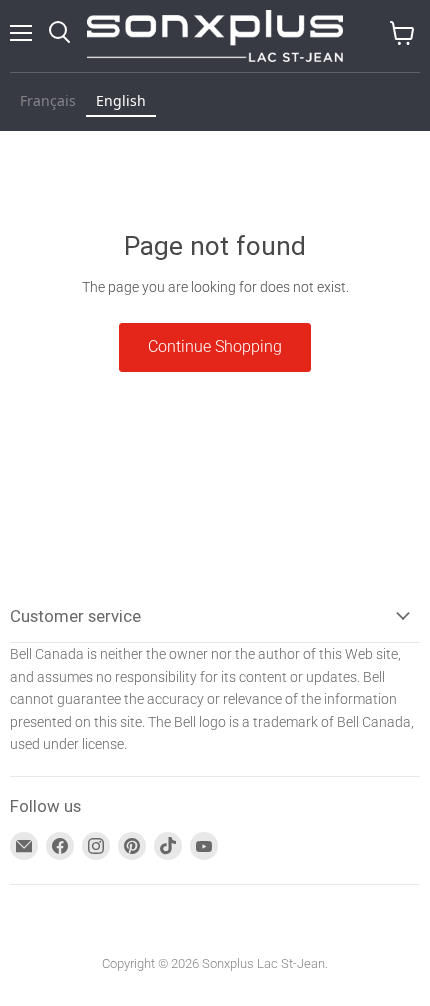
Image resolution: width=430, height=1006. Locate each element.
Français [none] (48, 100)
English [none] (121, 100)
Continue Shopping (215, 346)
